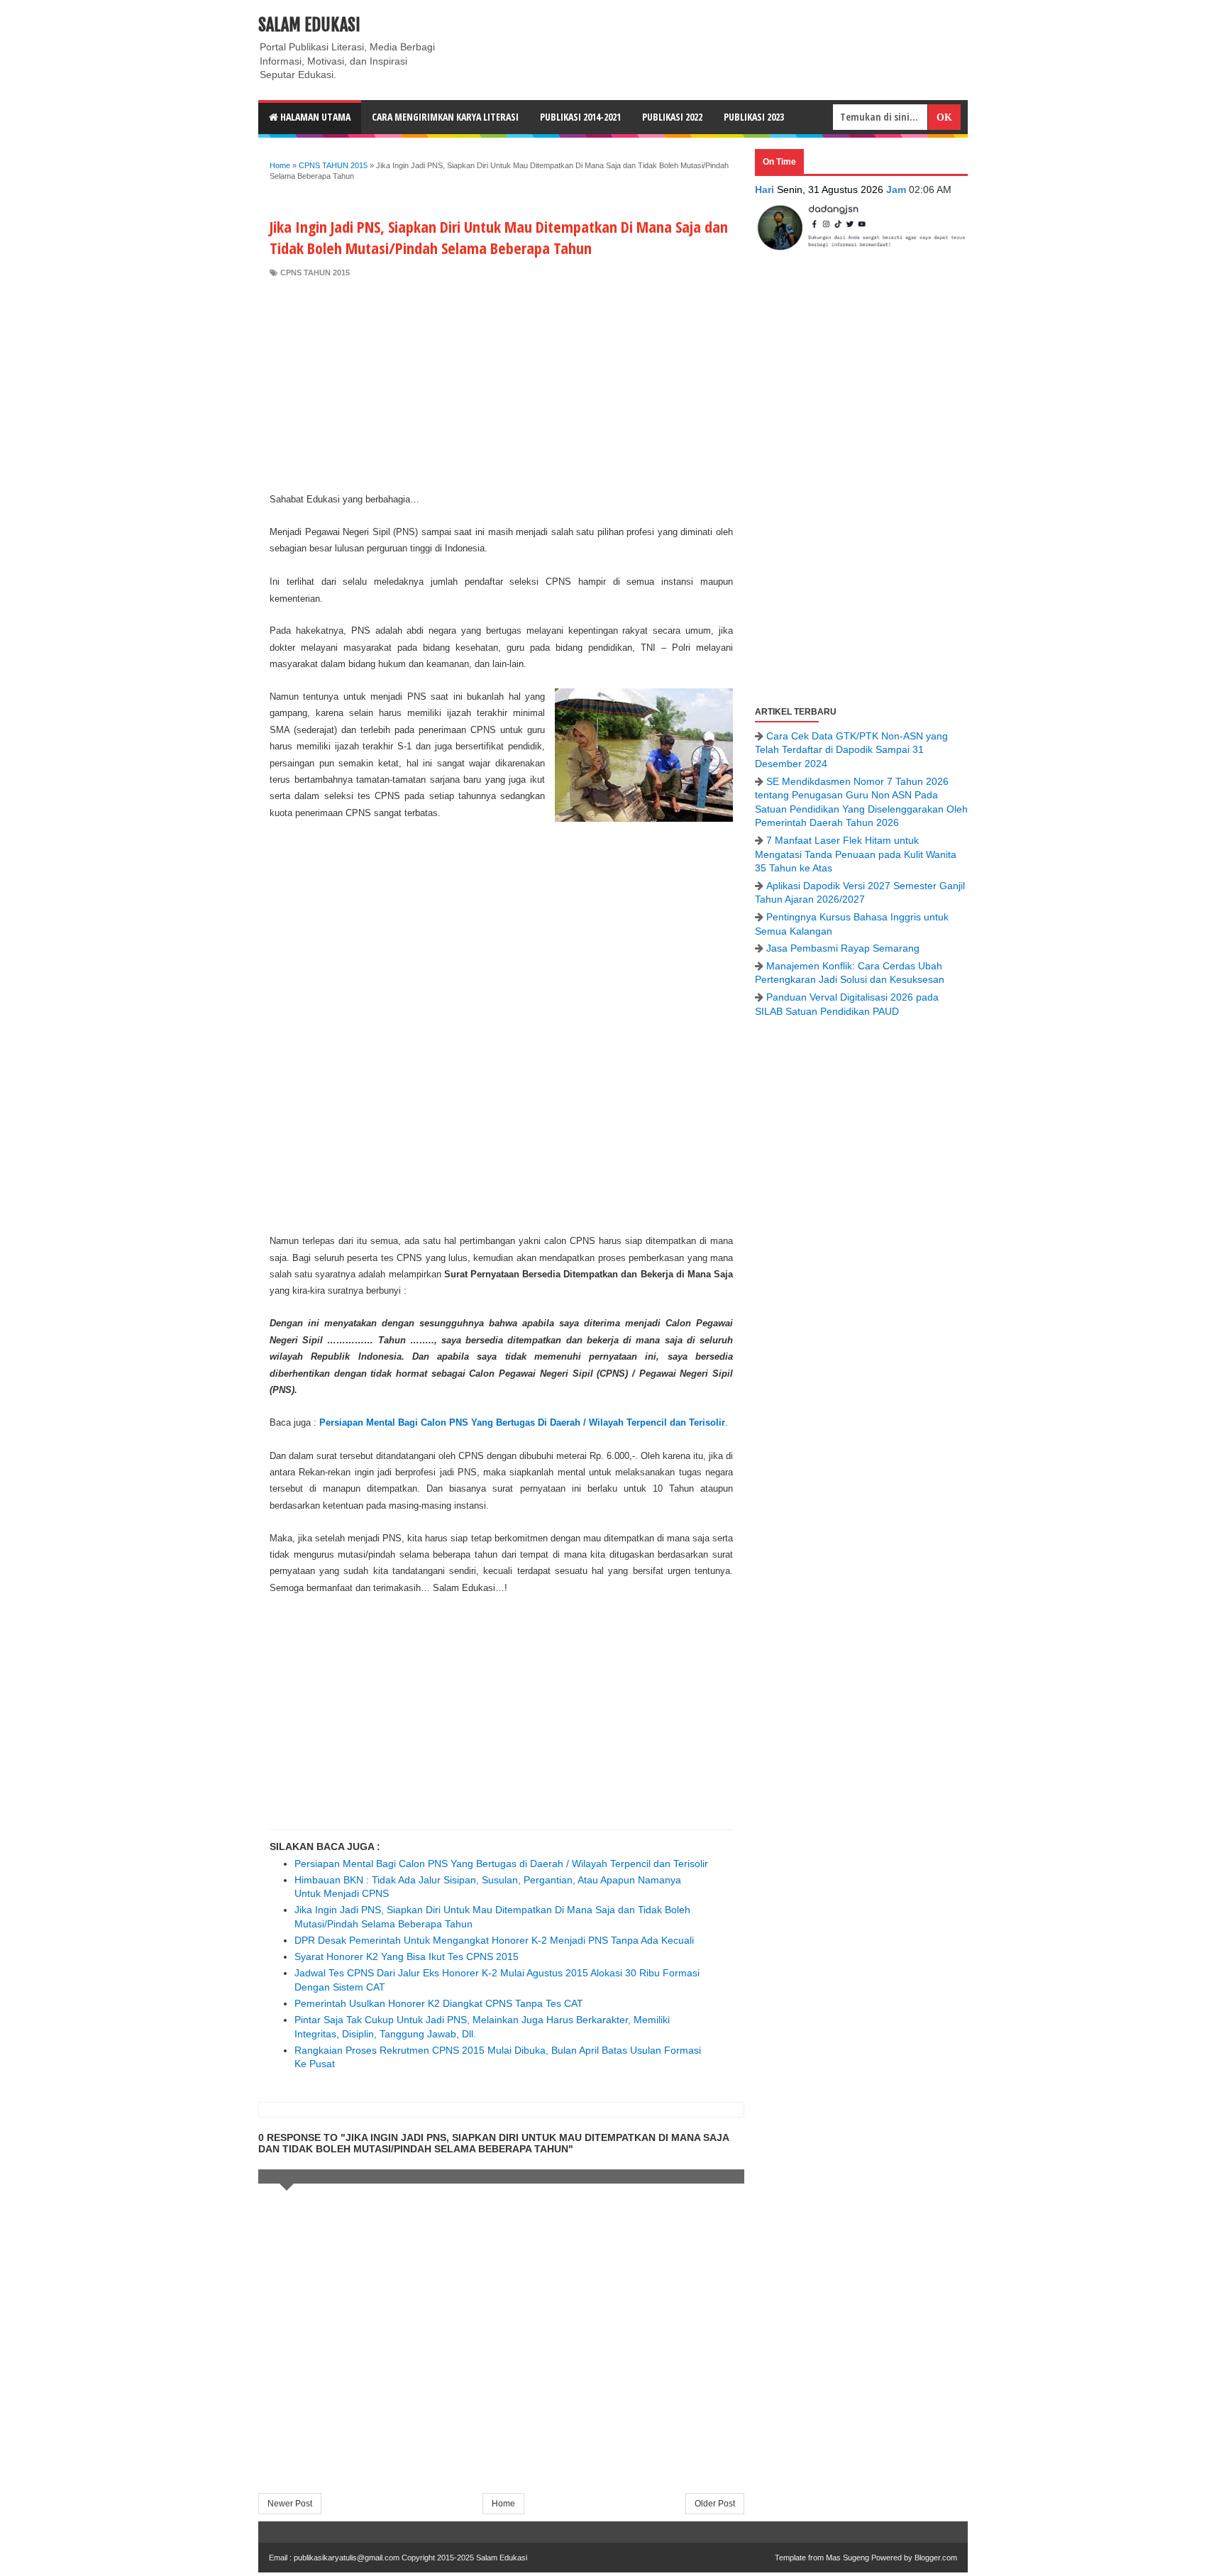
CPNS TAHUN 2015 (315, 273)
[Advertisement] (501, 385)
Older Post (715, 2504)
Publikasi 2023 (754, 117)
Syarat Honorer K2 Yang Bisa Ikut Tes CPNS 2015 (407, 1956)
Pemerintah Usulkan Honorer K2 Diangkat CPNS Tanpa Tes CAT (439, 2003)
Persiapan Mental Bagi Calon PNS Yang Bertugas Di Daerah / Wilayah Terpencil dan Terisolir (522, 1422)
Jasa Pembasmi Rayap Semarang (843, 948)
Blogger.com (936, 2558)
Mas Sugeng (847, 2558)
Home (503, 2504)
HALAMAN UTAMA (314, 117)
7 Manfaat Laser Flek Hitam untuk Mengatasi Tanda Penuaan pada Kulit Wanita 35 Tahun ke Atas (856, 854)
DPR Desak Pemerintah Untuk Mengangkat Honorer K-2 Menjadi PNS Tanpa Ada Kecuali (494, 1940)
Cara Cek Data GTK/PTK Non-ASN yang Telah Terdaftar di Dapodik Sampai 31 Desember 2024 (851, 750)
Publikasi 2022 (672, 117)
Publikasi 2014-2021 (580, 117)
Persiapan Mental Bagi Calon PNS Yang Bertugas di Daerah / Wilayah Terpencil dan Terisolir (501, 1864)
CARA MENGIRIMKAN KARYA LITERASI (445, 117)
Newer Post (290, 2504)
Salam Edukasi (309, 25)
